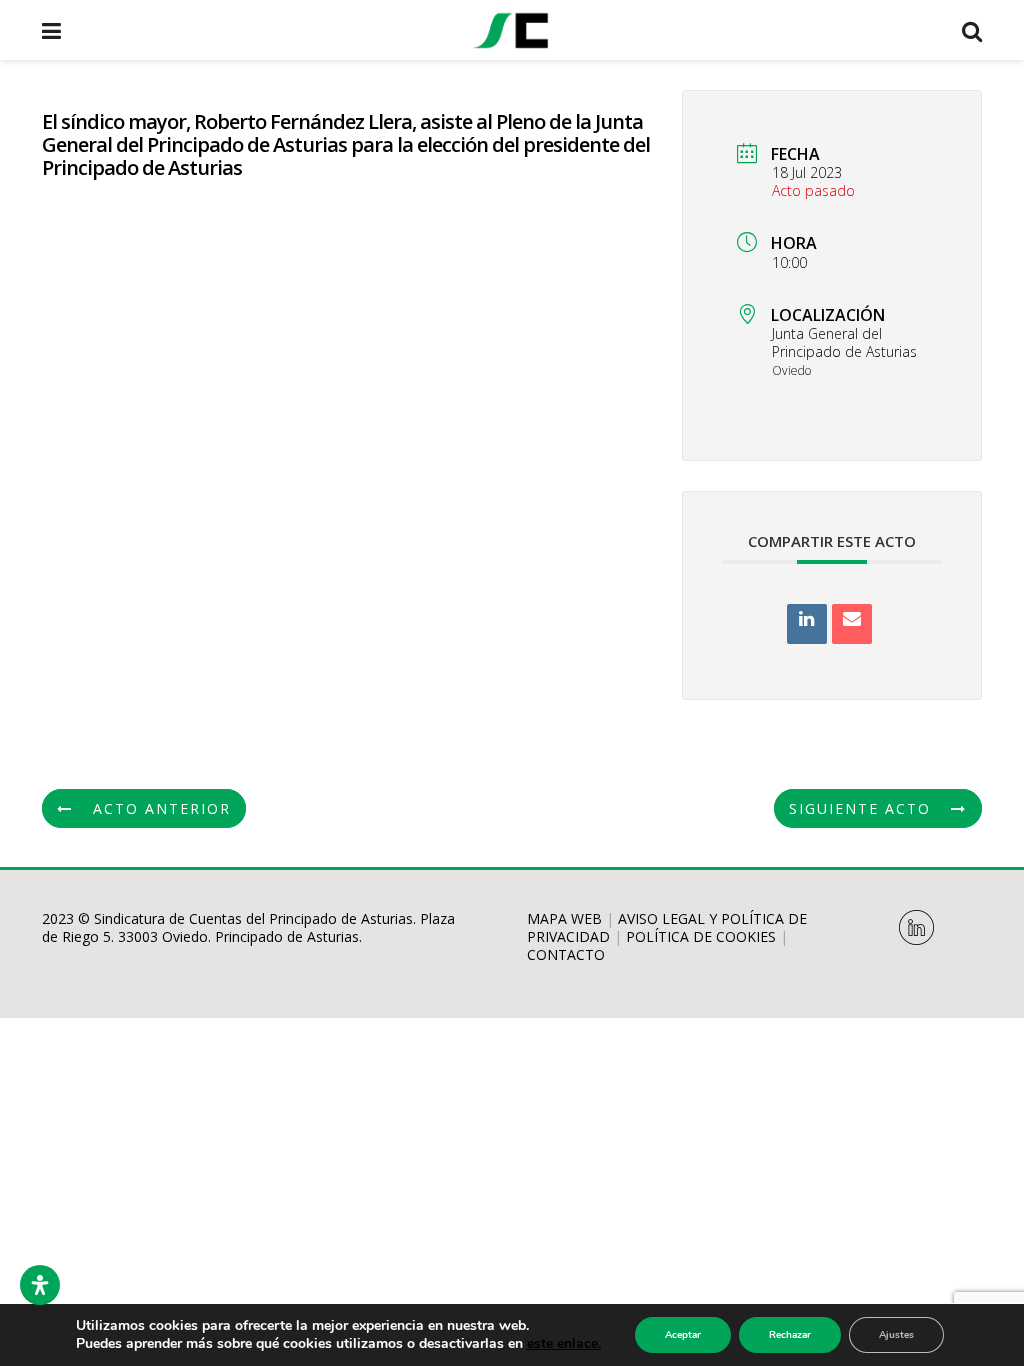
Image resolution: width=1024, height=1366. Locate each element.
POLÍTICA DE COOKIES (701, 936)
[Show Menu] (51, 30)
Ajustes (896, 1335)
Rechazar (790, 1335)
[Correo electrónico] (852, 624)
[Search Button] (972, 30)
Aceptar (683, 1335)
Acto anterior (162, 808)
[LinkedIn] (807, 624)
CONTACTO (566, 954)
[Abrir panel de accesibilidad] (40, 1285)
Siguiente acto (860, 808)
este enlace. (564, 1343)
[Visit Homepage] (511, 30)
